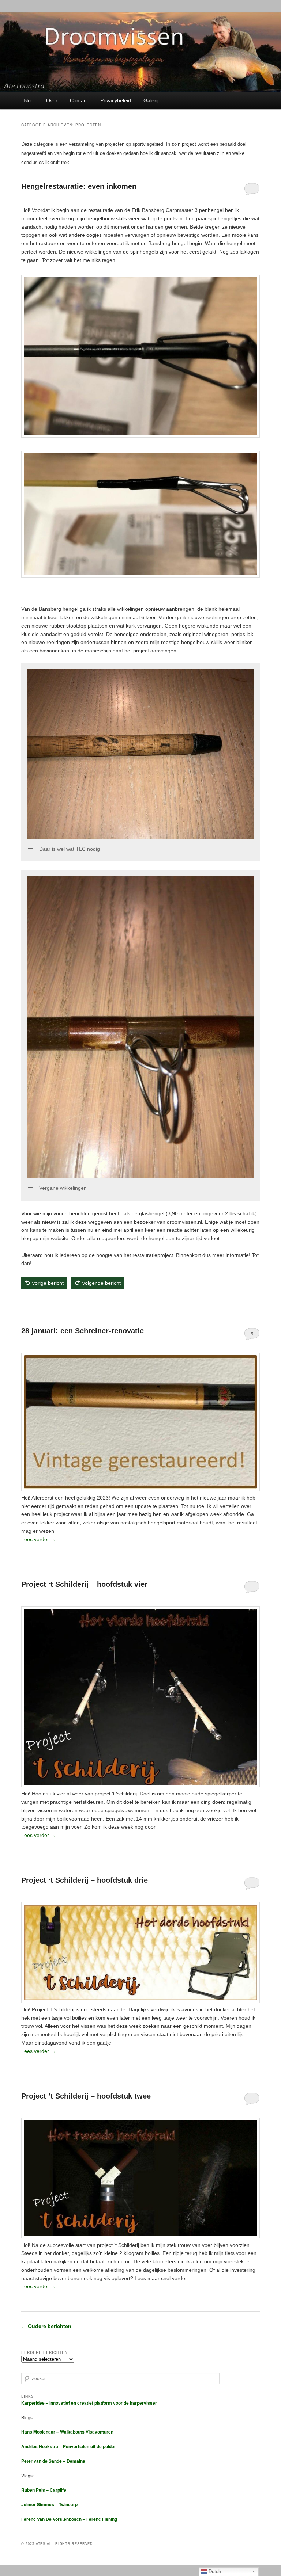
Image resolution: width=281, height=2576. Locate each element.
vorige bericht (48, 1283)
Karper (57, 1850)
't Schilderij (39, 1850)
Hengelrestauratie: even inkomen (79, 186)
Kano (49, 1850)
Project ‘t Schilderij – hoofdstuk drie (85, 1880)
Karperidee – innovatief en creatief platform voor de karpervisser (89, 2403)
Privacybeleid (116, 100)
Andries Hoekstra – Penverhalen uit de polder (69, 2446)
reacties (80, 1553)
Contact (79, 100)
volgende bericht (102, 1283)
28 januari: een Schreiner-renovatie (83, 1331)
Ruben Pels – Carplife (44, 2490)
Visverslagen (67, 1553)
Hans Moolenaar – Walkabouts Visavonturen (67, 2432)
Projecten (59, 2301)
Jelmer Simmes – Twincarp (49, 2504)
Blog (29, 100)
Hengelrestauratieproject (46, 1300)
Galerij (151, 100)
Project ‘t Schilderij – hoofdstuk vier (84, 1584)
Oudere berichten (46, 2326)
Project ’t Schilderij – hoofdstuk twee (86, 2096)
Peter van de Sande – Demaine (53, 2461)
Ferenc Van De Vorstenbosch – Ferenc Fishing (69, 2519)
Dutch (214, 2571)
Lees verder (38, 1539)
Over (52, 100)
